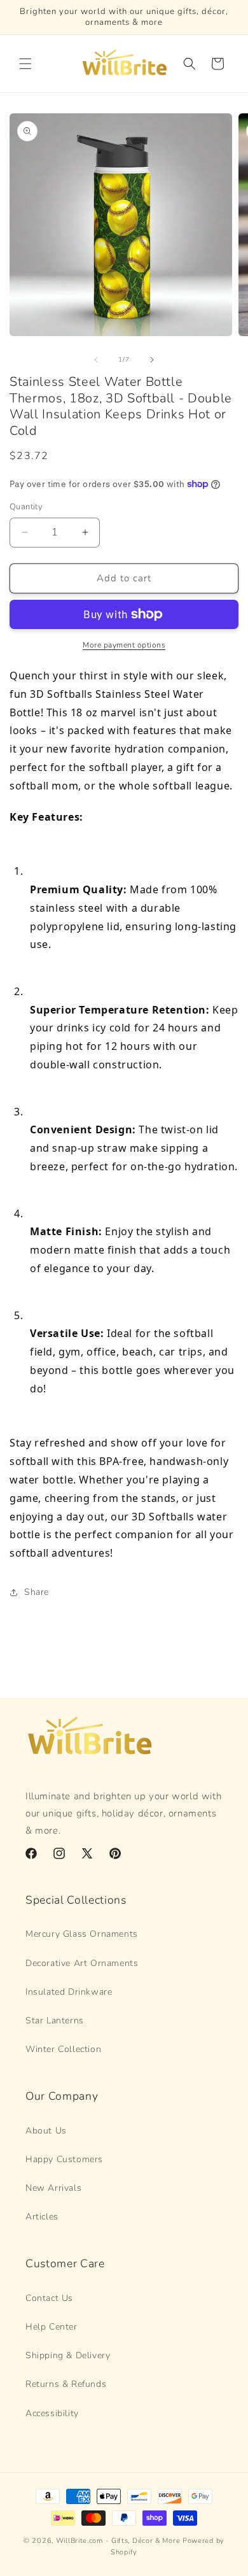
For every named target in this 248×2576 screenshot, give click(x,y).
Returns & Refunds (66, 2384)
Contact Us (49, 2298)
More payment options (124, 645)
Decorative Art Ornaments (82, 1963)
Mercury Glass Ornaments (82, 1934)
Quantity (26, 507)
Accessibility (52, 2413)
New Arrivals (53, 2188)
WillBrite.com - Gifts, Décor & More (118, 2541)
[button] (25, 64)
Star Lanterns (55, 2020)
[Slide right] (152, 360)
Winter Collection (63, 2049)
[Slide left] (96, 360)
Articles (42, 2217)
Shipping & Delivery (68, 2355)
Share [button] (37, 1592)
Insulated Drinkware (69, 1992)
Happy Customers (64, 2159)
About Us (46, 2131)
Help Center (52, 2327)
